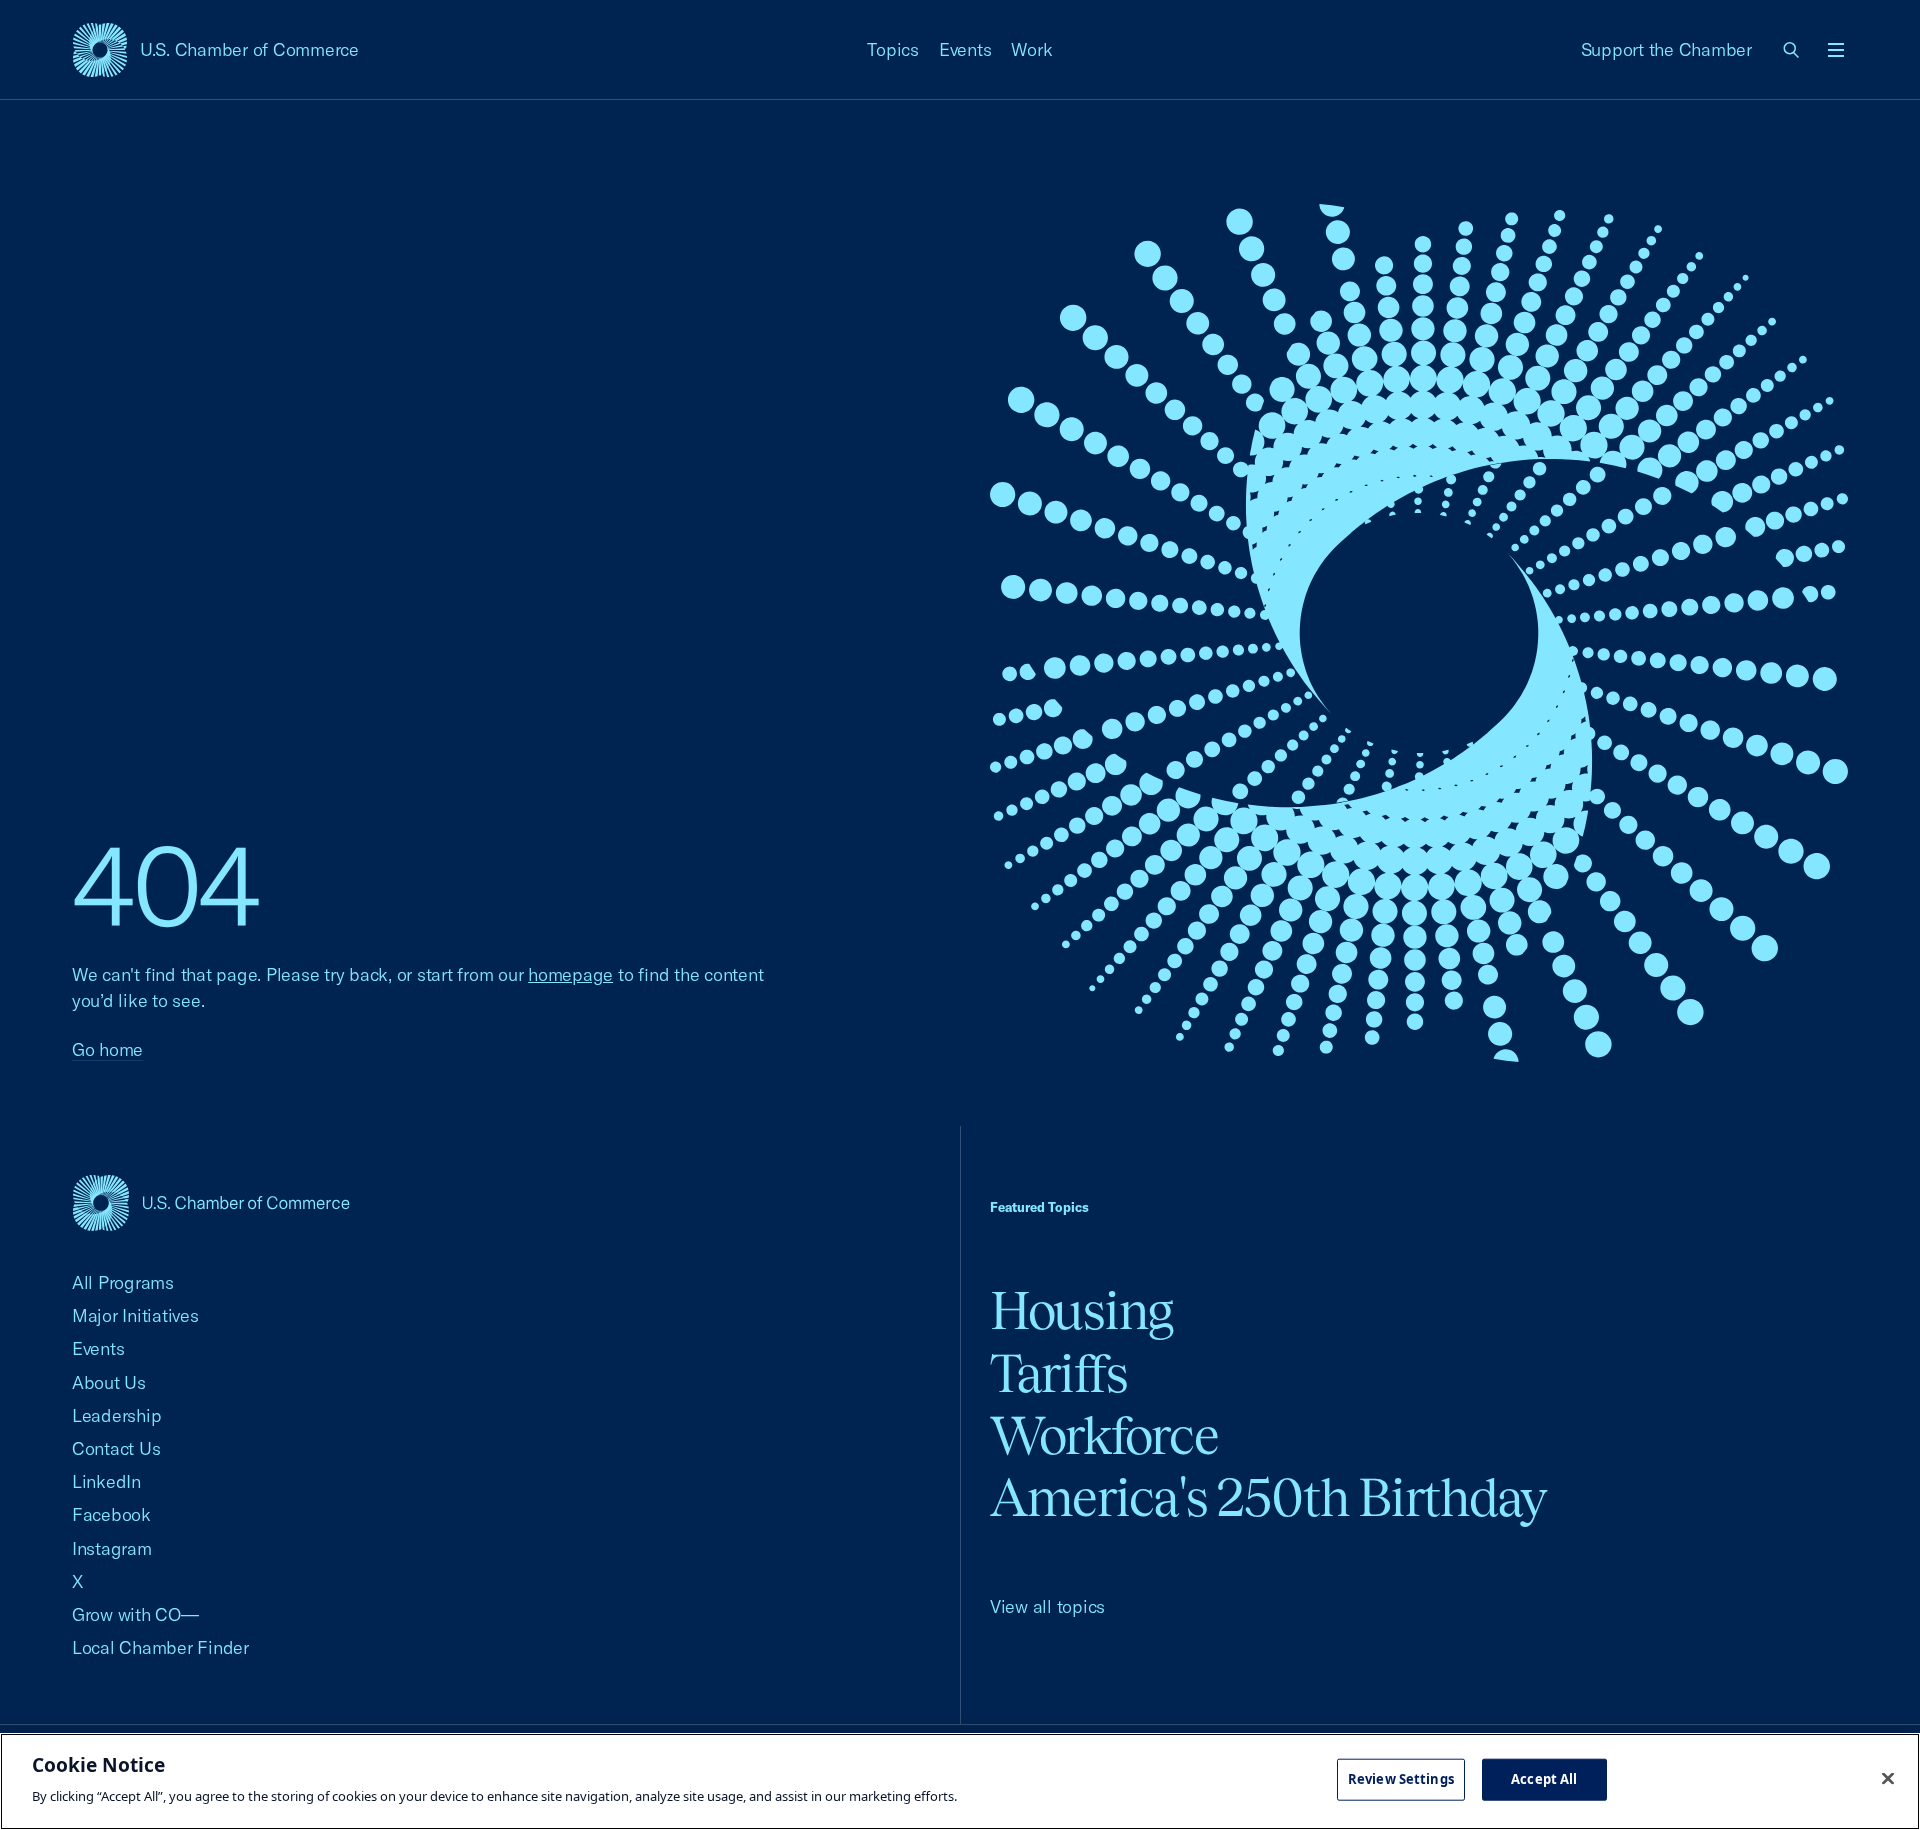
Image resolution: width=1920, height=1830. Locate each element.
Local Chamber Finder (160, 1647)
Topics (893, 49)
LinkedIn (106, 1481)
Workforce (1104, 1435)
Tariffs (1059, 1373)
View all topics (1047, 1606)
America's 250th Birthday (1268, 1497)
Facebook (111, 1514)
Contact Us (116, 1448)
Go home (107, 1049)
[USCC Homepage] (211, 1202)
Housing (1081, 1310)
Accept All (1544, 1779)
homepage (570, 974)
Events (965, 49)
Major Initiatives (135, 1315)
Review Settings (1401, 1779)
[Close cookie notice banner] (1888, 1779)
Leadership (116, 1415)
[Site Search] (1792, 50)
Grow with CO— (135, 1614)
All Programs (123, 1282)
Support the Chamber (1666, 49)
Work (1031, 49)
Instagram (112, 1548)
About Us (109, 1382)
